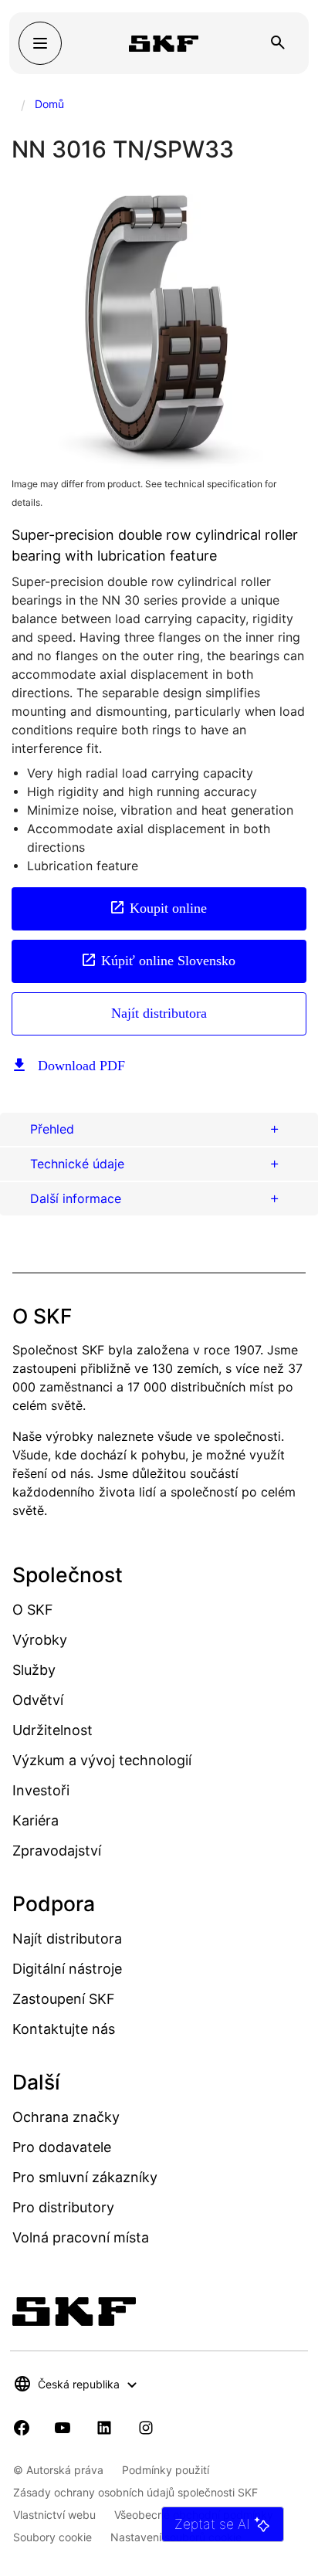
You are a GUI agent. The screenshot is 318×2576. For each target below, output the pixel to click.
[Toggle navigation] (40, 43)
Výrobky (40, 1640)
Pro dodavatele (62, 2147)
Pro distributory (63, 2207)
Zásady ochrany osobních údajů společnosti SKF (135, 2492)
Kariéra (36, 1820)
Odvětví (38, 1700)
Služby (34, 1670)
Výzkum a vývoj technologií (102, 1760)
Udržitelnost (52, 1730)
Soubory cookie (52, 2537)
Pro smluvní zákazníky (85, 2177)
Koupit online (168, 908)
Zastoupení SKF (64, 1999)
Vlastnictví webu (54, 2515)
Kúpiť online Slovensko (168, 961)
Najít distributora (159, 1013)
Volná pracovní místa (81, 2237)
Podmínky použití (166, 2470)
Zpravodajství (57, 1851)
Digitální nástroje (67, 1969)
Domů (49, 104)
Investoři (41, 1790)
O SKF (33, 1610)
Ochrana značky (66, 2117)
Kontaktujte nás (64, 2029)
